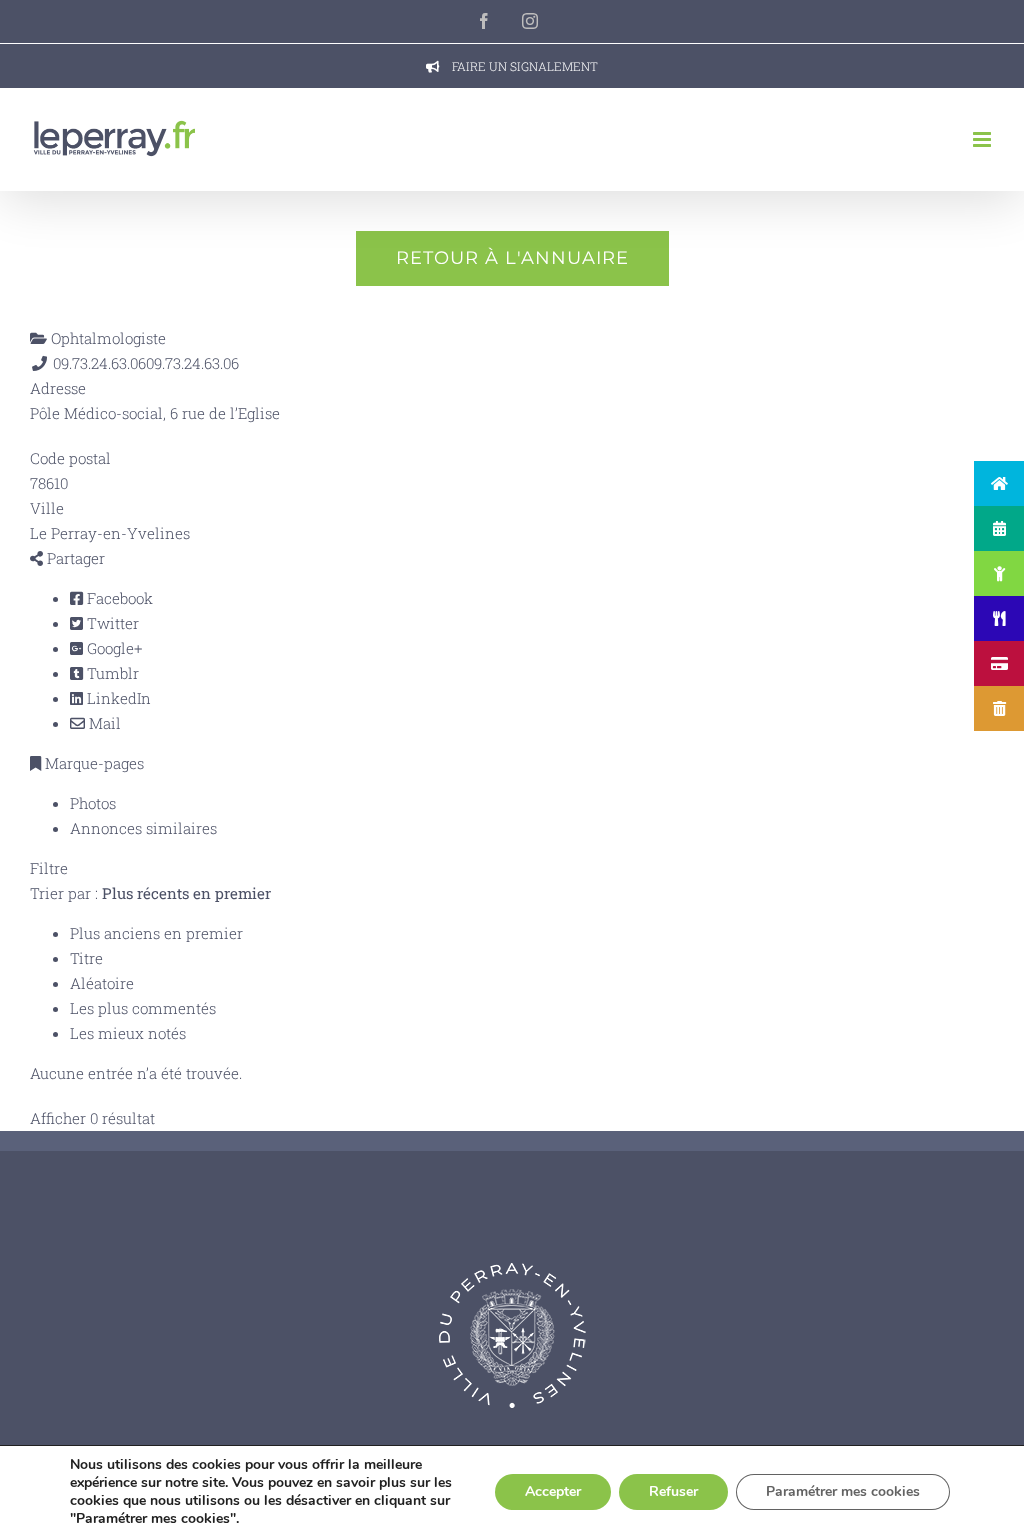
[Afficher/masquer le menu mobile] (983, 139)
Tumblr (111, 673)
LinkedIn (117, 698)
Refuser (673, 1491)
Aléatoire (102, 983)
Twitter (111, 623)
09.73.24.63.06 (192, 363)
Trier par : (150, 893)
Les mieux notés (128, 1033)
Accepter (553, 1491)
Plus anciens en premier (156, 933)
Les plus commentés (143, 1008)
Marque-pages (92, 763)
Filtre (49, 868)
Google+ (112, 648)
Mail (103, 723)
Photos (93, 803)
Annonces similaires (143, 828)
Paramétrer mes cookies (843, 1491)
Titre (86, 958)
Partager (74, 558)
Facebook (118, 598)
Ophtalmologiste (106, 338)
